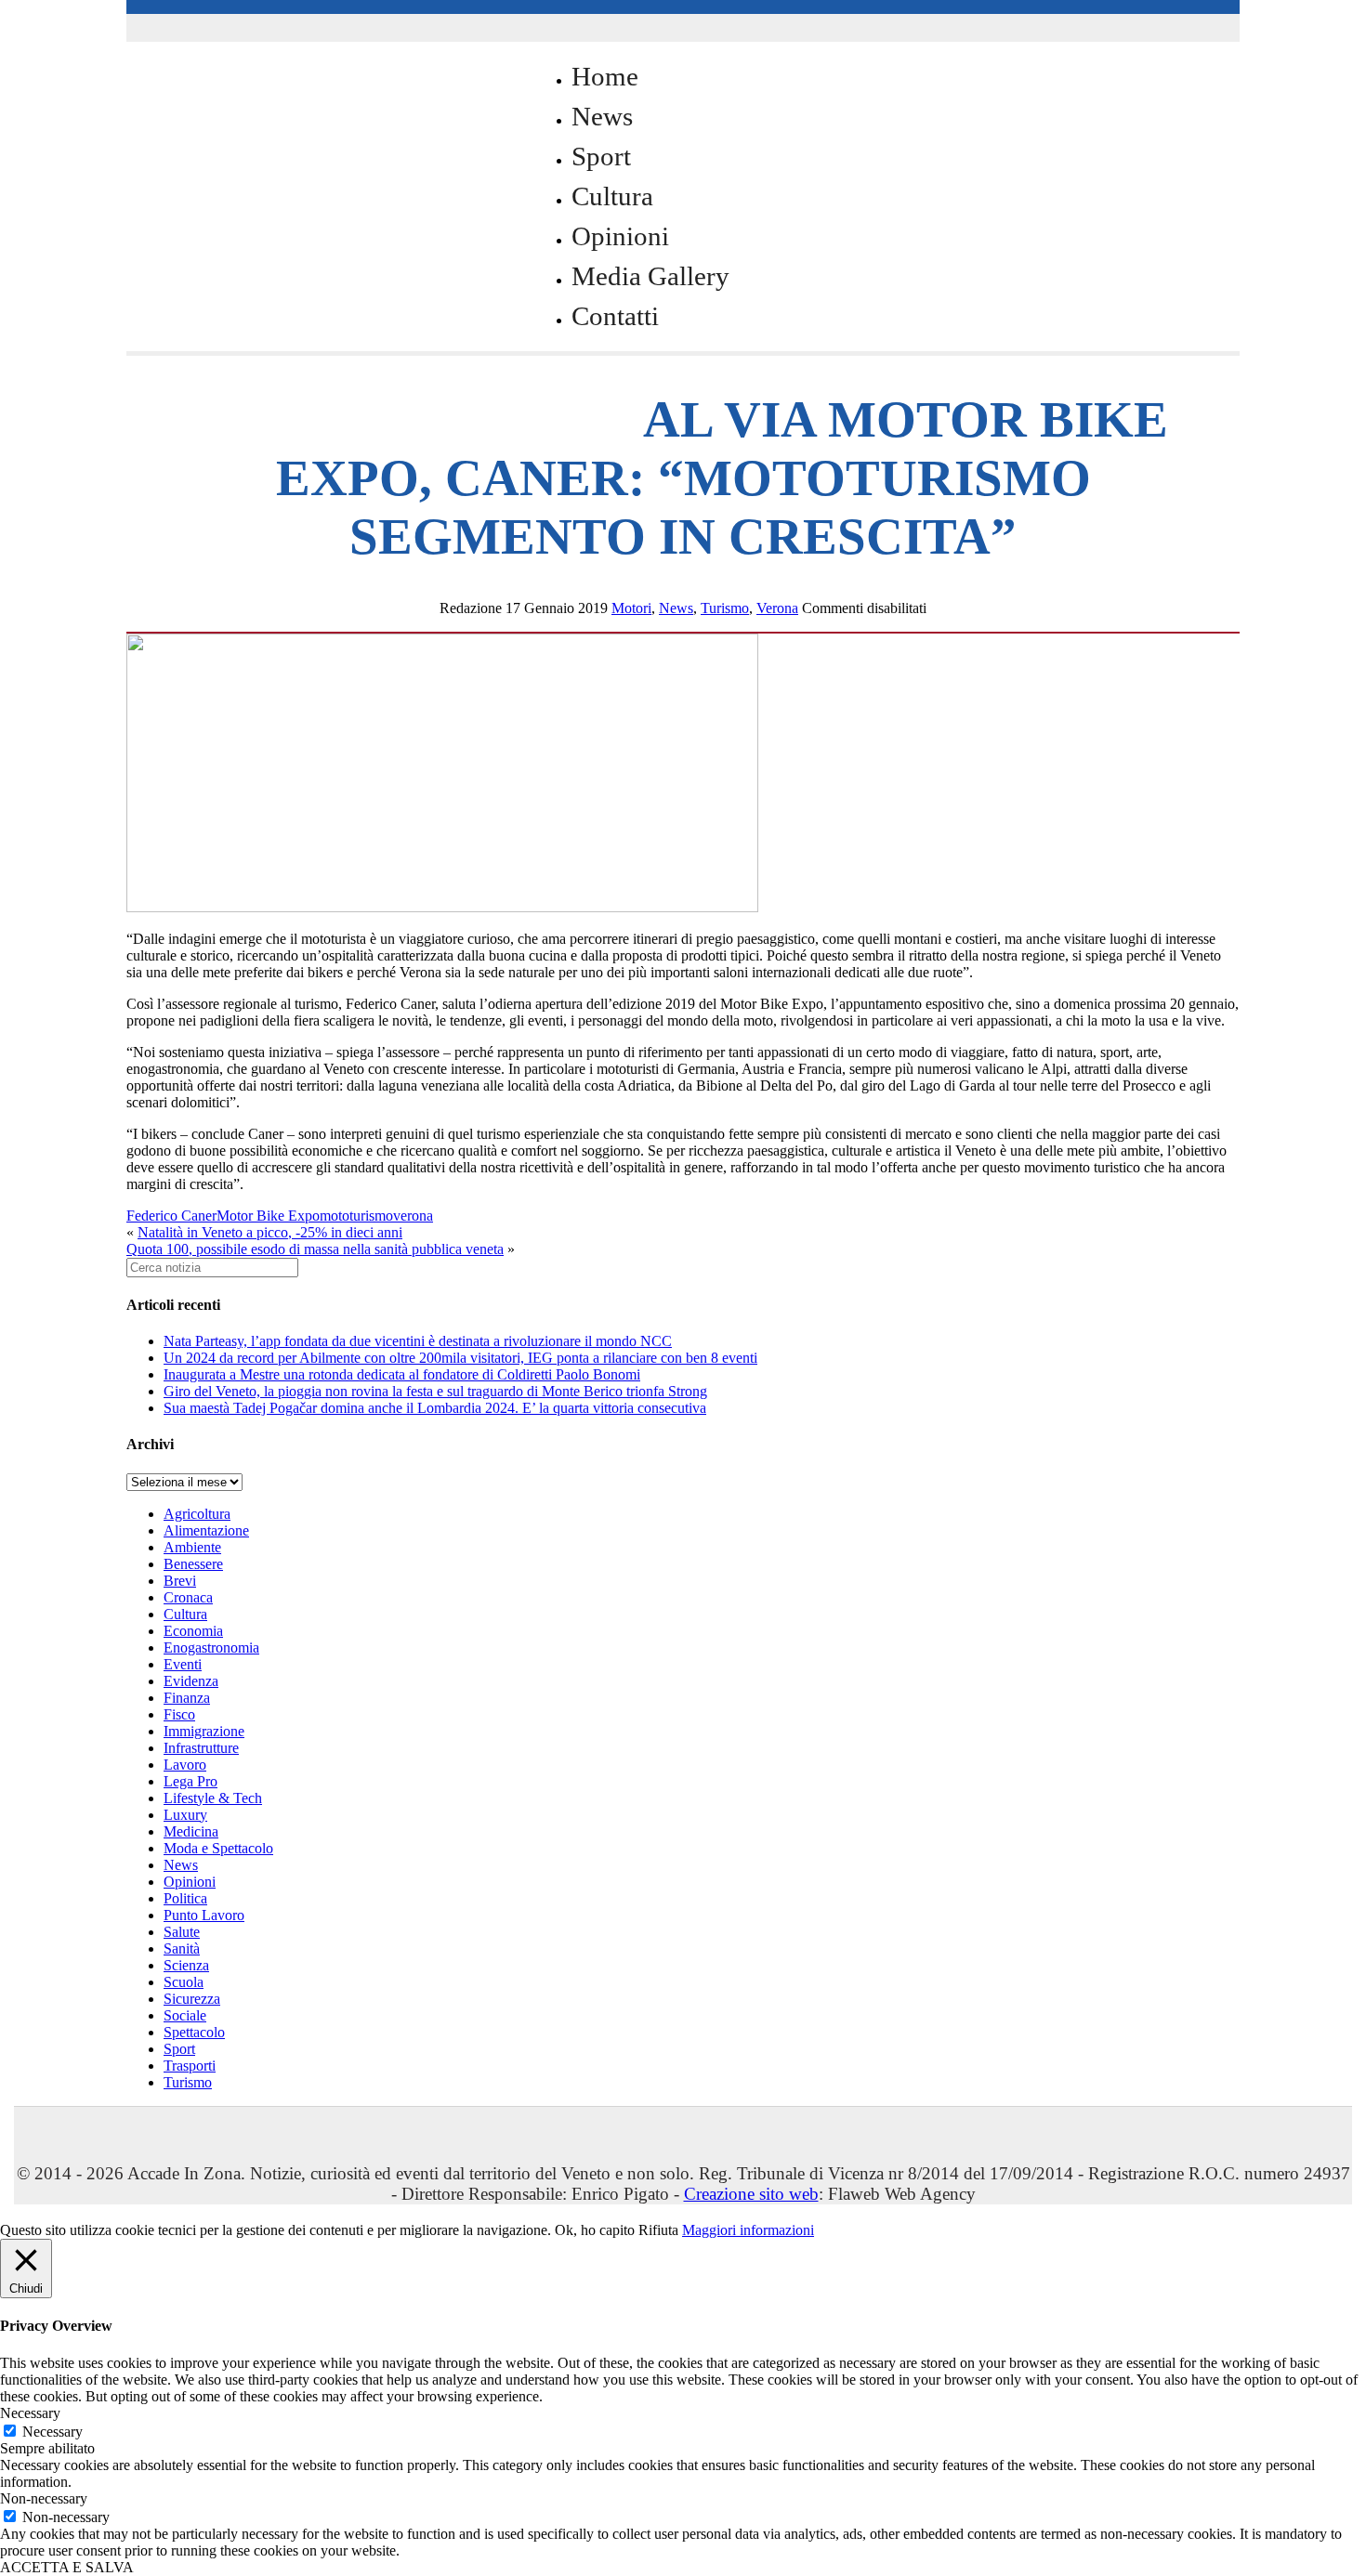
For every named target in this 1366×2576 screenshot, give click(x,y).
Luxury (185, 1815)
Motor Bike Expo (268, 1216)
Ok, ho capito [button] (595, 2230)
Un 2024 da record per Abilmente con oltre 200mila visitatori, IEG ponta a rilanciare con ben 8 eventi (460, 1358)
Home (605, 76)
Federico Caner (171, 1216)
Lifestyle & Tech (213, 1798)
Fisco (179, 1714)
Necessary (53, 2432)
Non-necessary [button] (44, 2498)
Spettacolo (194, 2032)
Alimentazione (206, 1530)
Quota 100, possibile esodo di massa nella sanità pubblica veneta (315, 1249)
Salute (182, 1932)
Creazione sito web (751, 2194)
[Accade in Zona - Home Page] (312, 410)
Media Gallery (650, 276)
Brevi (180, 1581)
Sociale (185, 2015)
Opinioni (620, 236)
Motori (631, 608)
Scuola (184, 1982)
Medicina (191, 1831)
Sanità (182, 1948)
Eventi (183, 1664)
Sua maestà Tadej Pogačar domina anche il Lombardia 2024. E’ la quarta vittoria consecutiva (435, 1408)
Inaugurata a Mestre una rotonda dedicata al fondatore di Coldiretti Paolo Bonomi (402, 1374)
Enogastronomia (211, 1648)
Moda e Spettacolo (218, 1848)
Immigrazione (204, 1731)
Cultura (612, 196)
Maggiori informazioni (748, 2230)
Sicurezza (192, 1999)
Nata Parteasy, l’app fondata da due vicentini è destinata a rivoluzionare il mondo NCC (418, 1341)
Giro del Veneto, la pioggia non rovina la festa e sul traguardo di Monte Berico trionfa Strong (435, 1391)
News (602, 116)
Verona (777, 608)
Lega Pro (190, 1781)
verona (413, 1216)
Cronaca (188, 1597)
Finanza (187, 1698)
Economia (193, 1631)
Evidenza (191, 1681)
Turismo (725, 608)
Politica (185, 1898)
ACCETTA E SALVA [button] (67, 2567)
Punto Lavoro (204, 1915)
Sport (601, 156)
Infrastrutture (201, 1748)
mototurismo (356, 1216)
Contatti (615, 316)
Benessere (193, 1564)
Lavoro (185, 1765)
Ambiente (192, 1547)
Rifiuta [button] (658, 2230)
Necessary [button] (30, 2413)
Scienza (186, 1965)
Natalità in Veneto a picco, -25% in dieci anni (270, 1232)
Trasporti (190, 2066)
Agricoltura (197, 1514)
